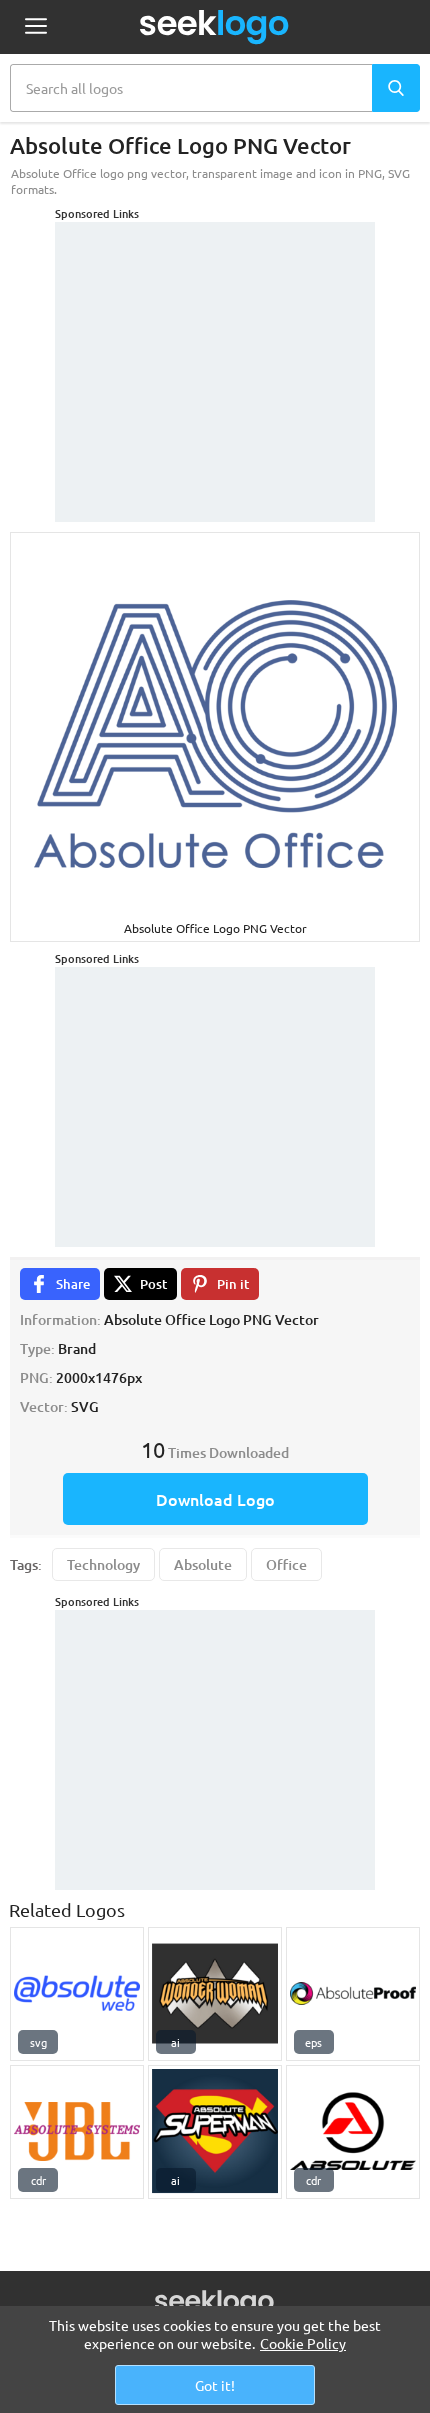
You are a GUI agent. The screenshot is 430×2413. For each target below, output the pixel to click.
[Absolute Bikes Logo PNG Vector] (353, 2132)
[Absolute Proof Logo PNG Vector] (353, 1994)
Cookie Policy (303, 2343)
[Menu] (35, 27)
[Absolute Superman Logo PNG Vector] (215, 2132)
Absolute (203, 1564)
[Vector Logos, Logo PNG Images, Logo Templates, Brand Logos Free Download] (215, 27)
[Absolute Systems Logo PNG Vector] (77, 2132)
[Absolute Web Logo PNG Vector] (77, 1994)
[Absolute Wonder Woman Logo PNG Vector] (215, 1994)
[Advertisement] (215, 347)
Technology (103, 1564)
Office (286, 1564)
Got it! (215, 2385)
